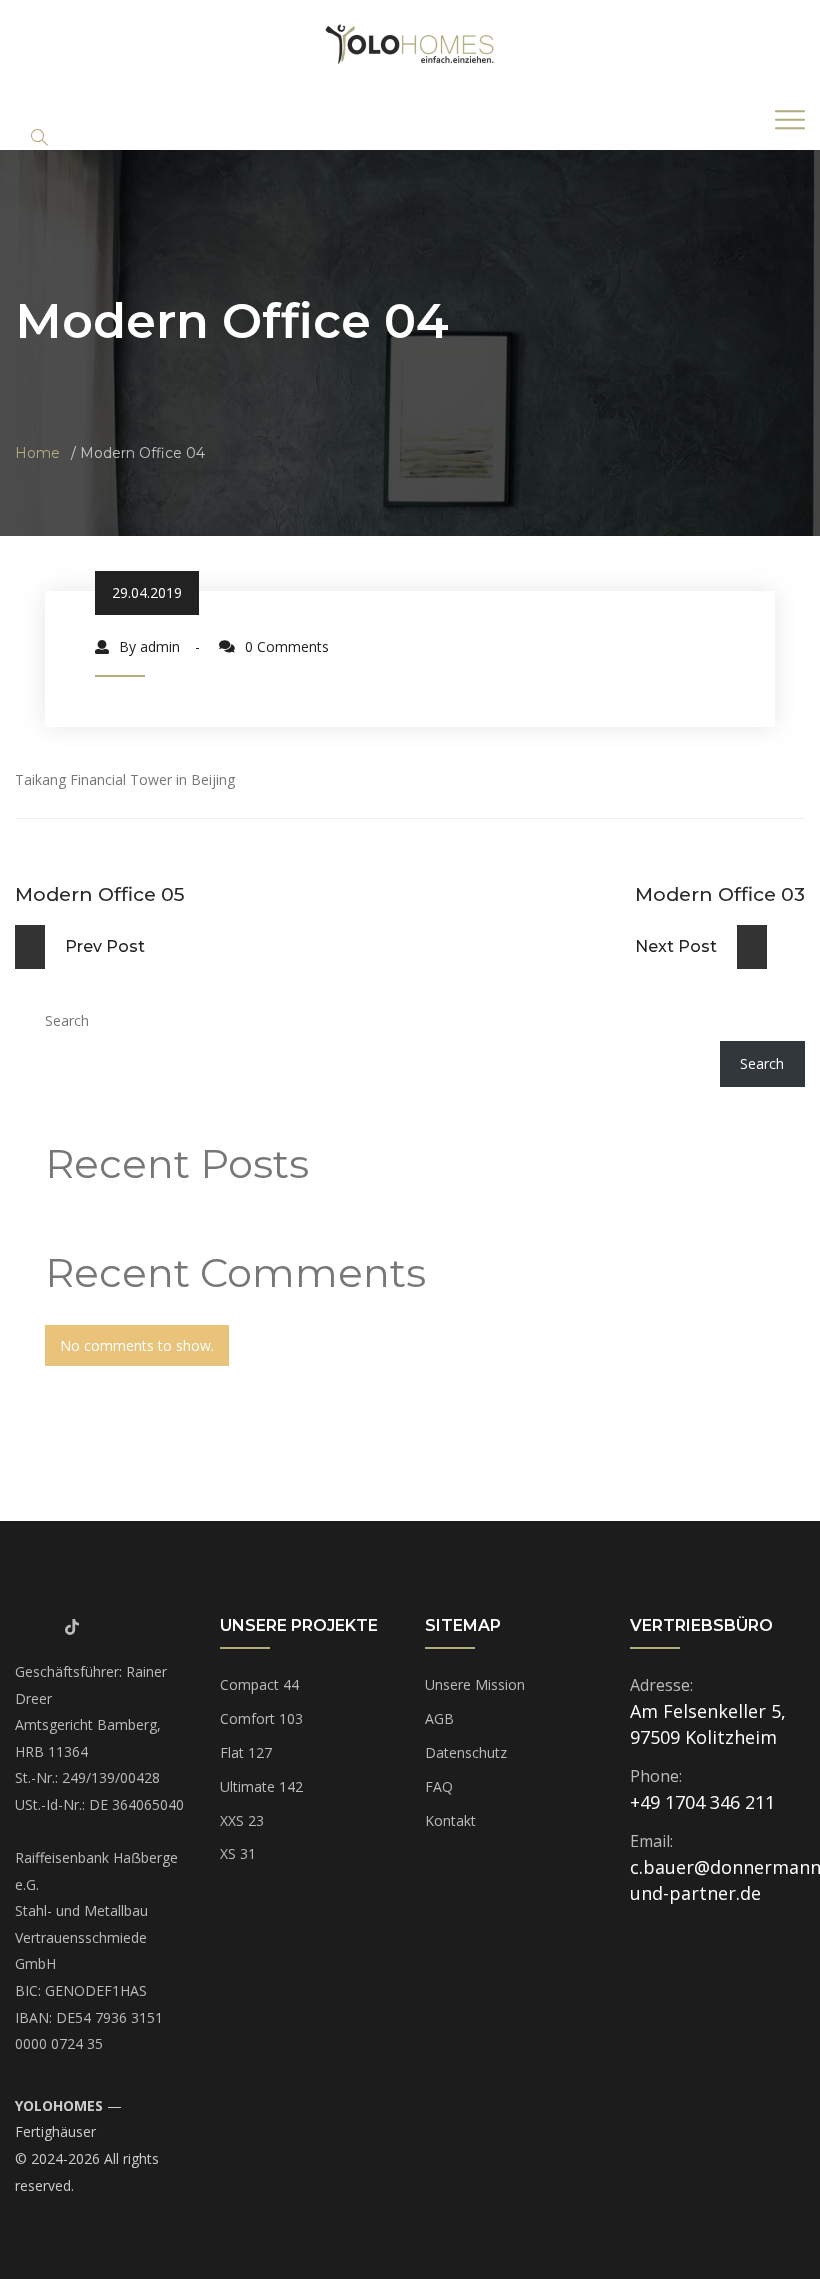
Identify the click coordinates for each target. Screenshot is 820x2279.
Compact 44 (259, 1684)
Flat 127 (246, 1752)
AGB (439, 1718)
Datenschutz (466, 1752)
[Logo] (410, 43)
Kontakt (450, 1820)
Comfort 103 (261, 1718)
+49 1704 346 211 (702, 1802)
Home (37, 453)
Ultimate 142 (261, 1786)
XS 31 (238, 1853)
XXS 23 (242, 1820)
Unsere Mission (475, 1684)
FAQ (439, 1786)
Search (67, 1020)
